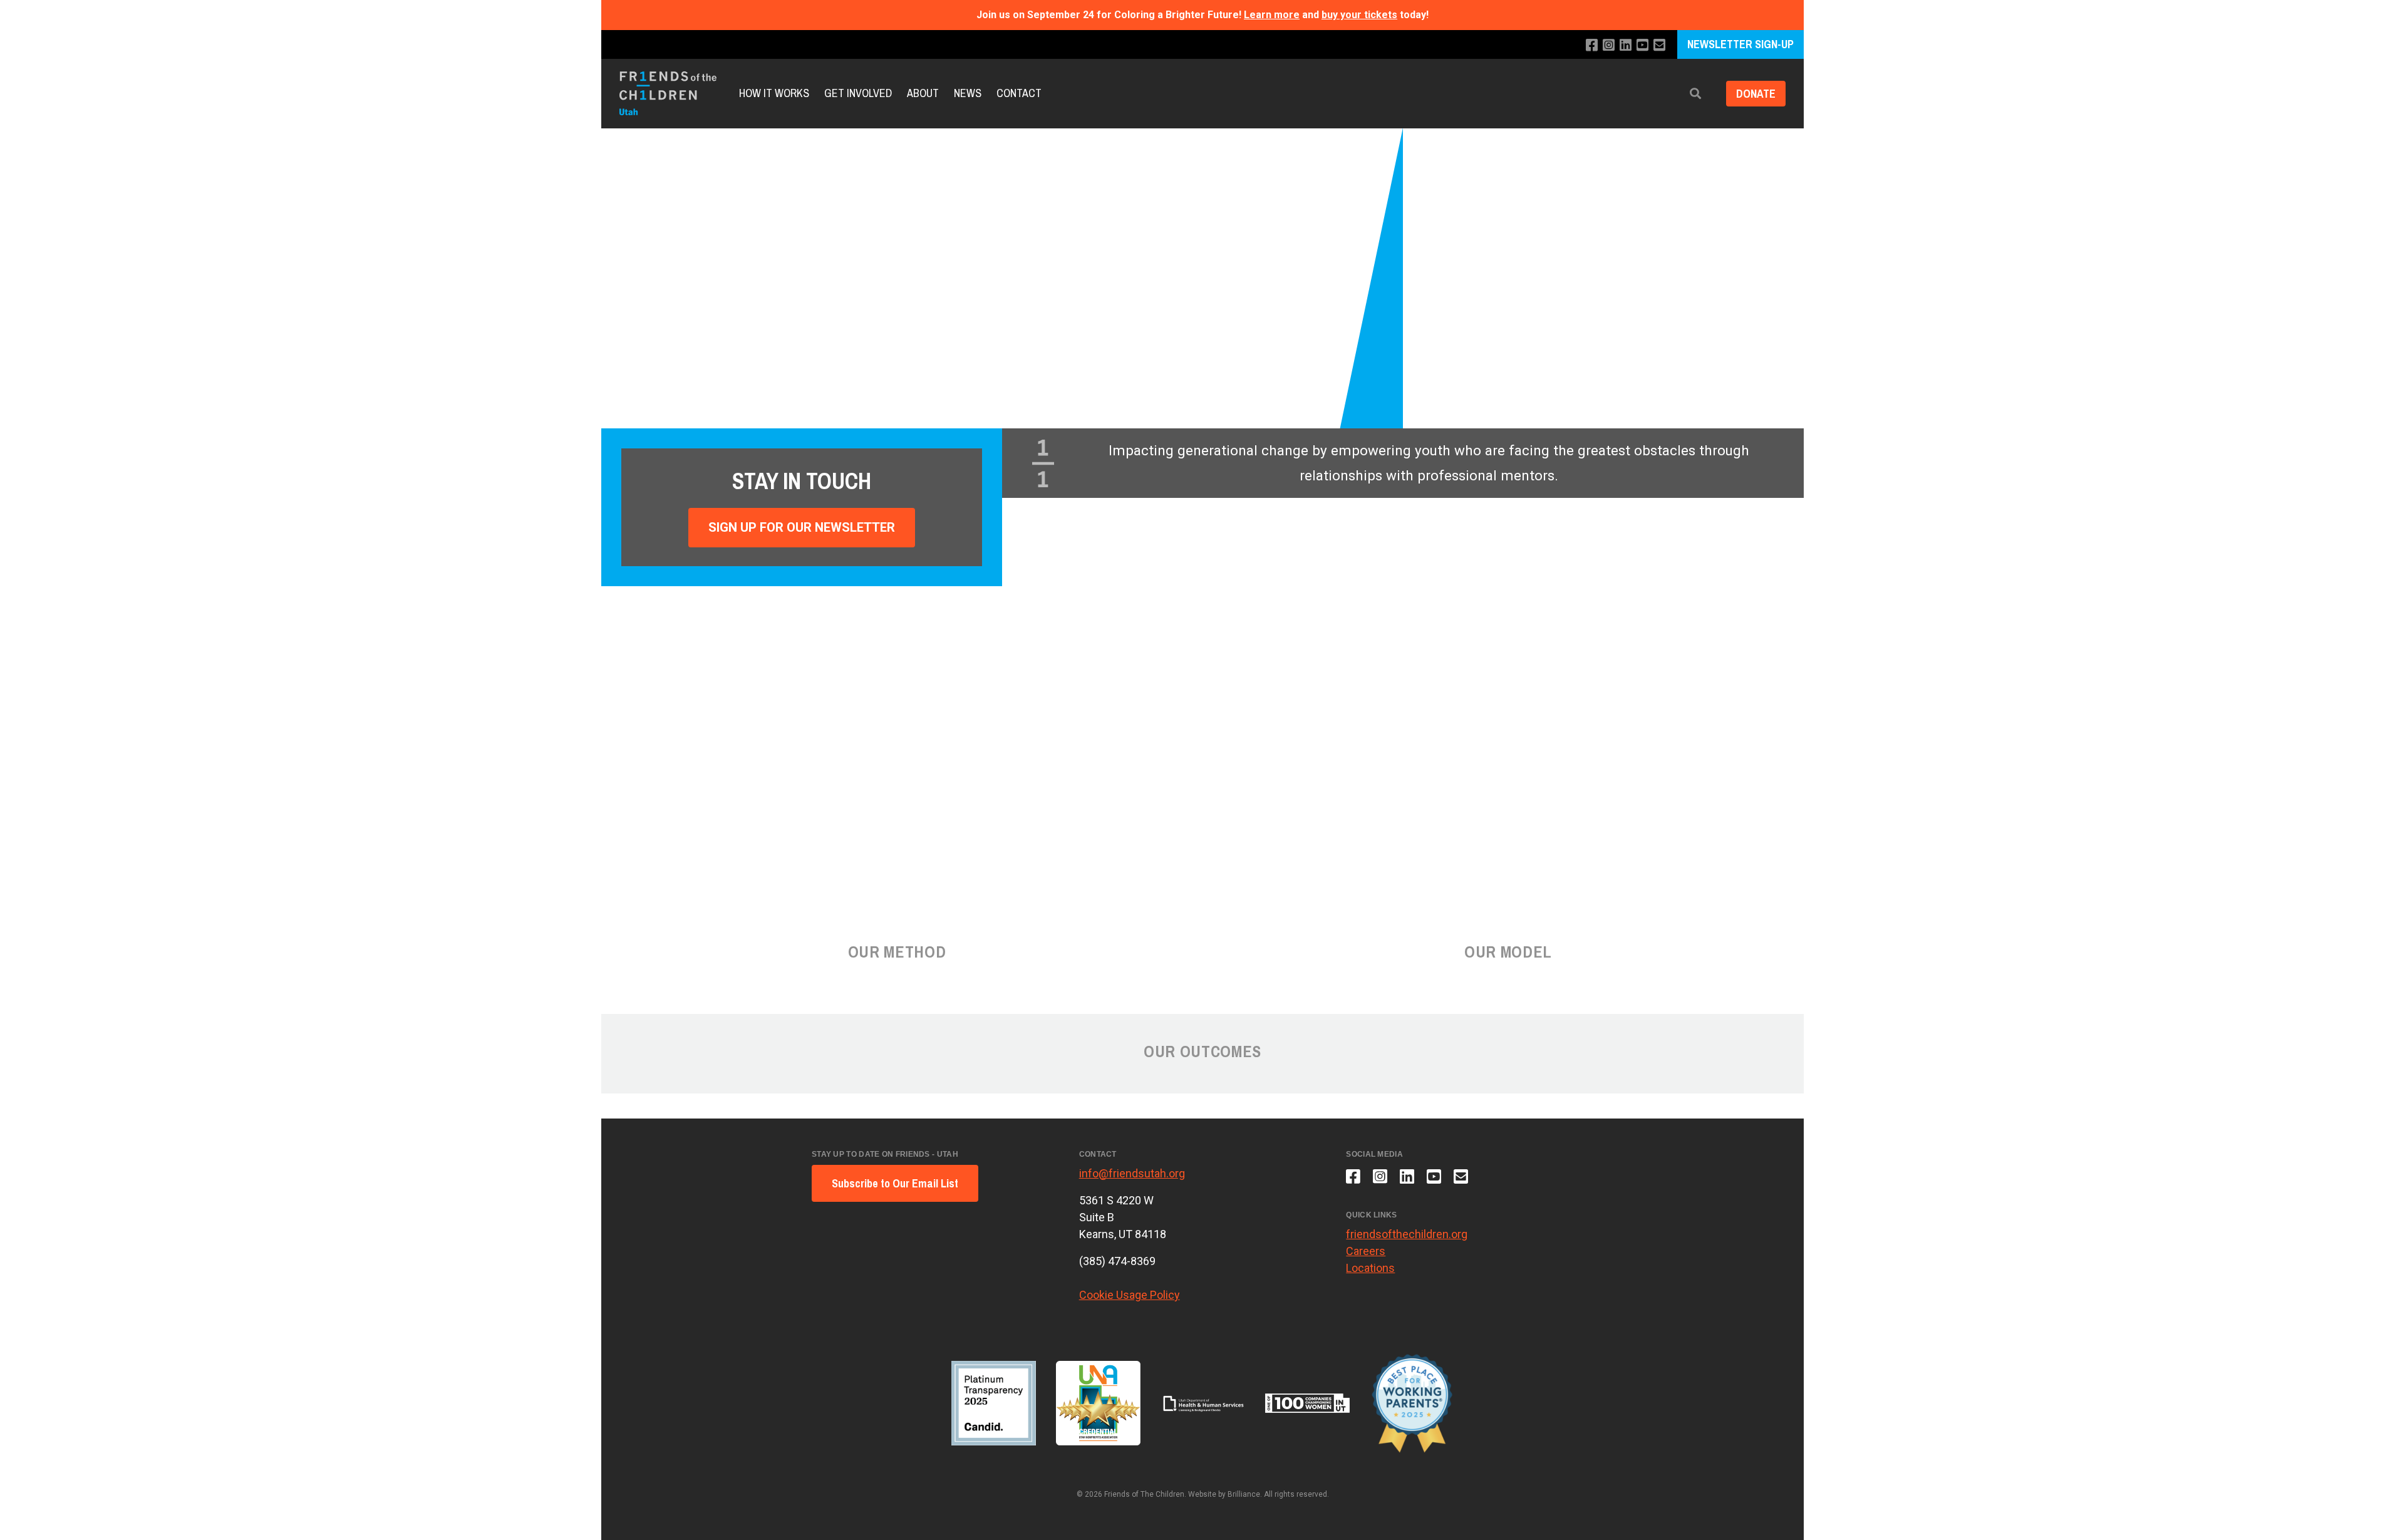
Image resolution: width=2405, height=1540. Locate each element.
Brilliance (1244, 1494)
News (968, 93)
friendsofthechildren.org (1407, 1234)
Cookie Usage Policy (1130, 1295)
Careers (1366, 1251)
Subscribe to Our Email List (895, 1183)
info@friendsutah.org (1132, 1173)
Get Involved (858, 93)
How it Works (774, 93)
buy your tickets (1359, 15)
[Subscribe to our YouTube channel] (1642, 45)
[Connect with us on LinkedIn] (1626, 45)
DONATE (1756, 94)
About (923, 93)
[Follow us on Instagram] (1609, 45)
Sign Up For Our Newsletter (802, 527)
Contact (1019, 93)
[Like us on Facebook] (1592, 45)
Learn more (1272, 15)
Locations (1370, 1268)
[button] (1695, 94)
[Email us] (1659, 45)
